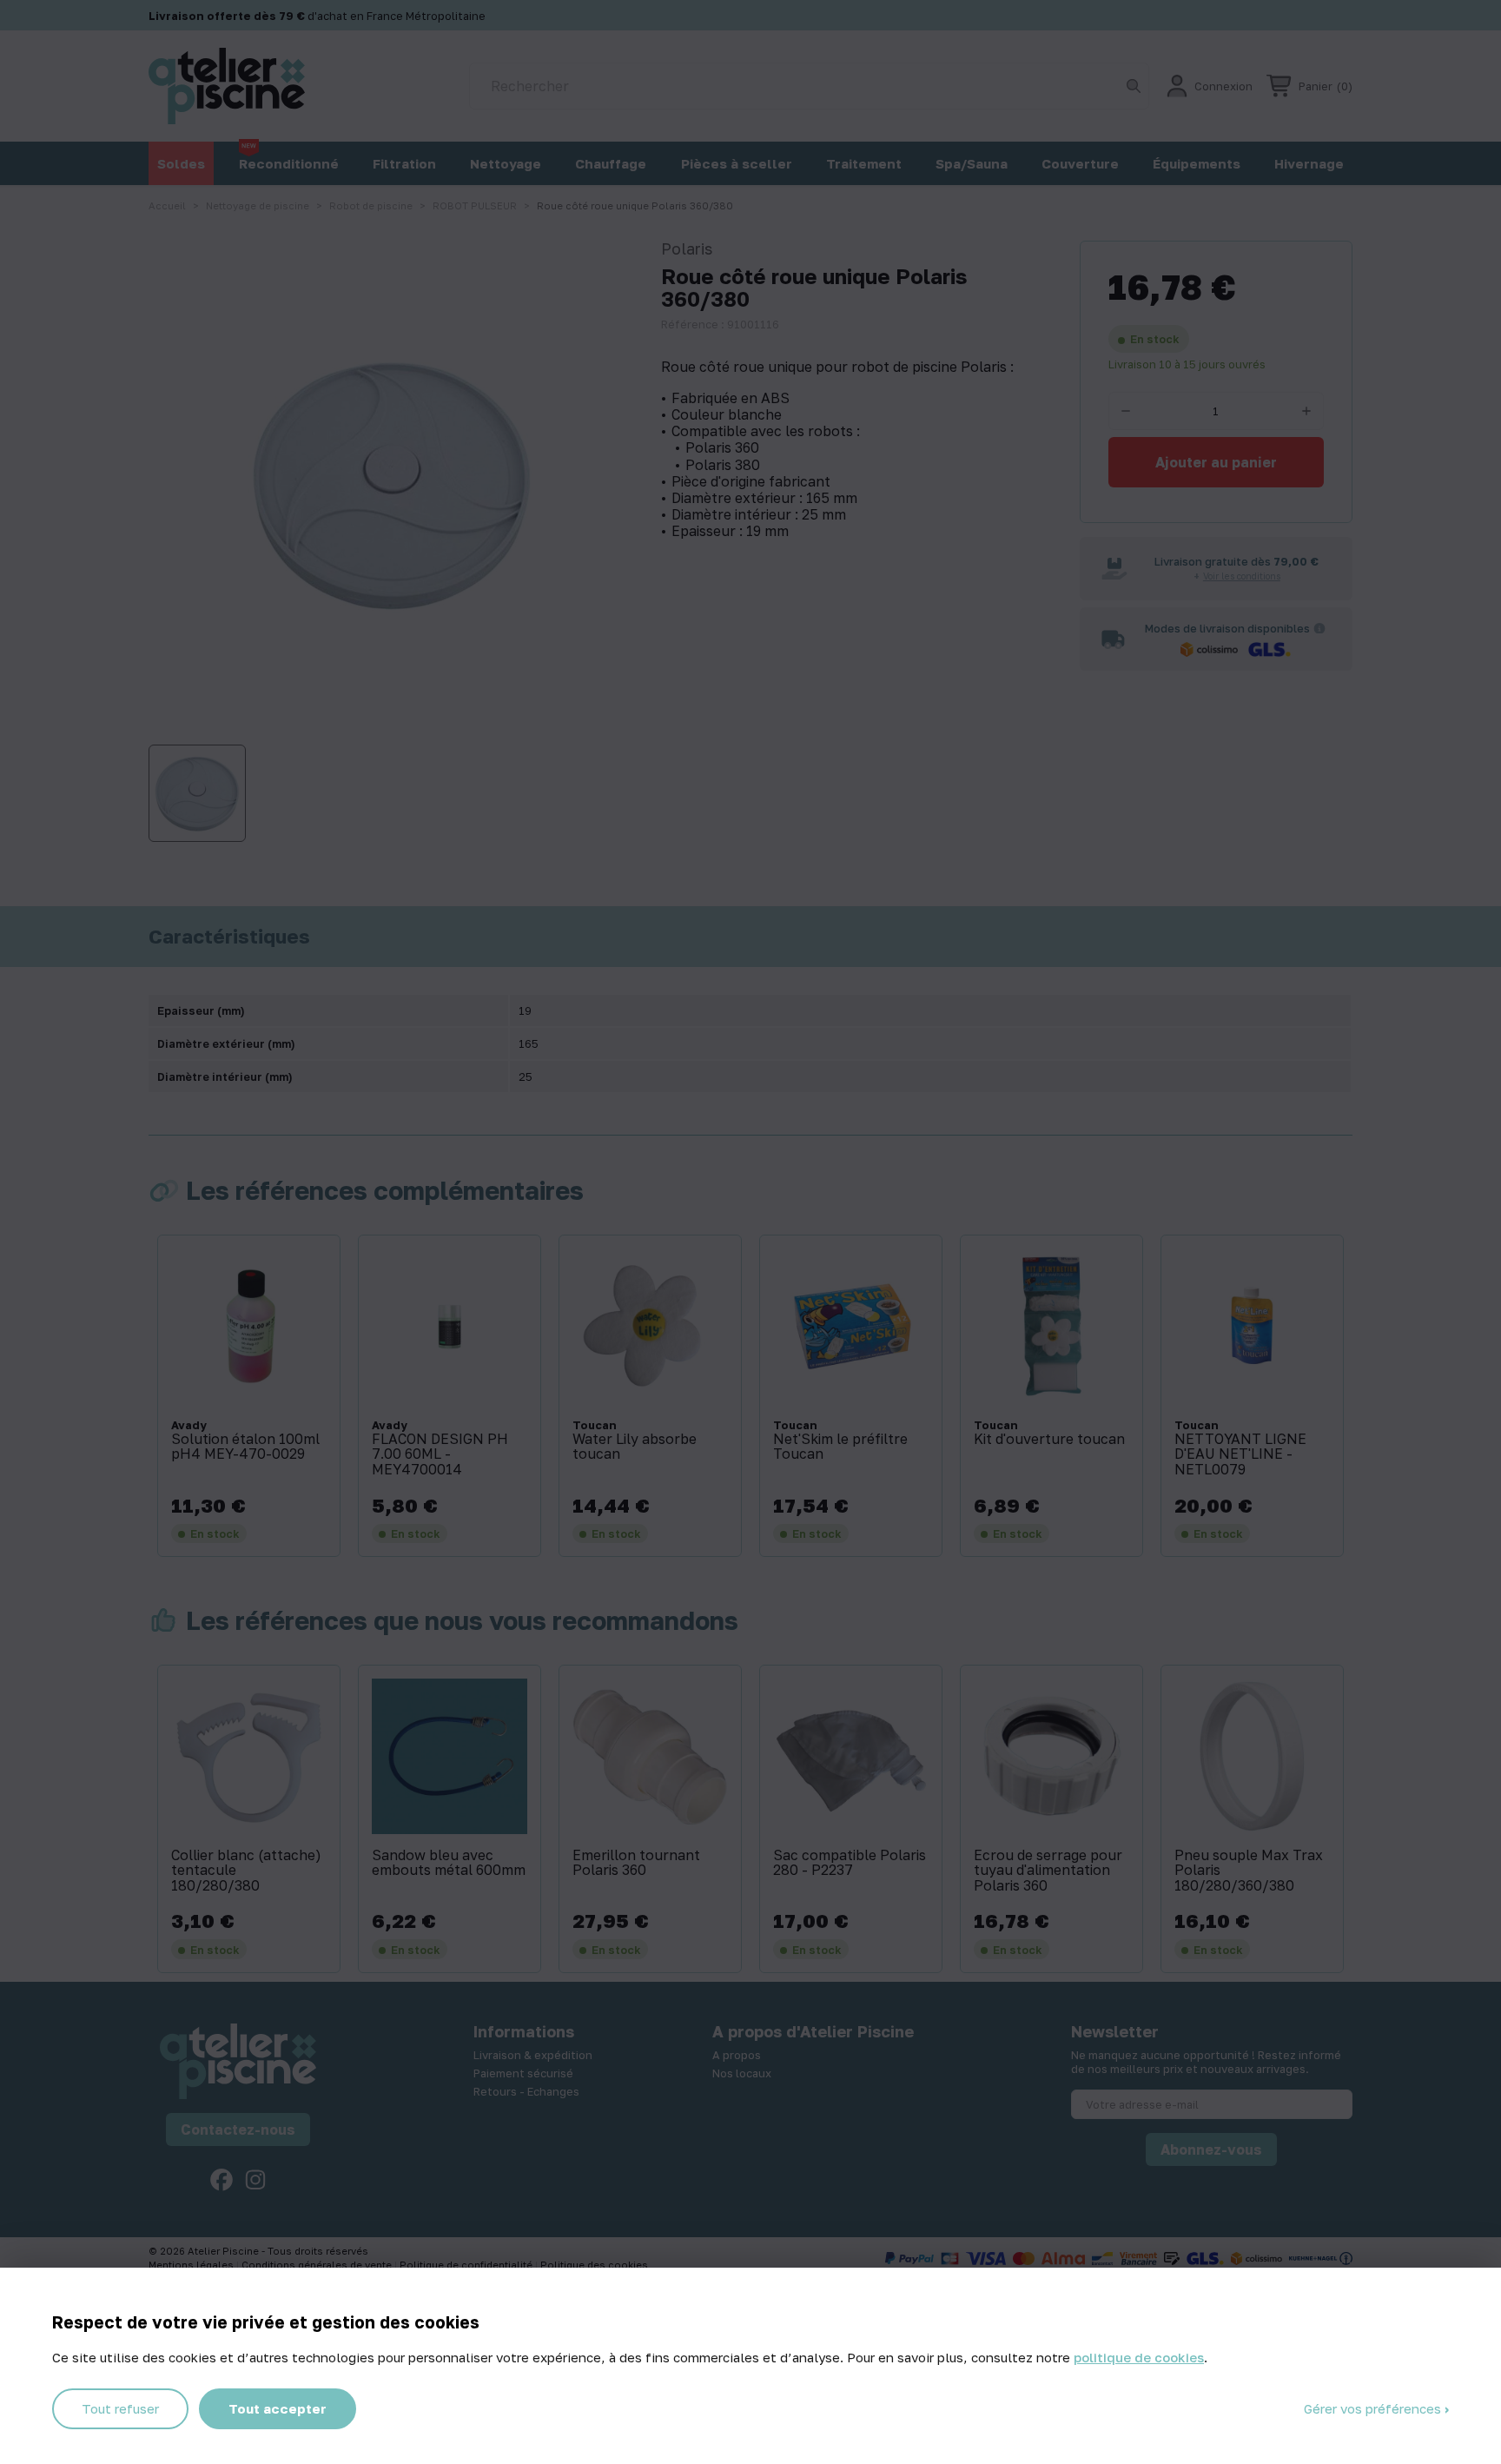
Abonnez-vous (1211, 2149)
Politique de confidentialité (467, 2265)
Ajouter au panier (1216, 462)
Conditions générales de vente (318, 2265)
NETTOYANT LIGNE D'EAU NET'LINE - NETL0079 (1240, 1455)
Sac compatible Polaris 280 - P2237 (850, 1863)
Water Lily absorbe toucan (635, 1447)
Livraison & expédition (533, 2055)
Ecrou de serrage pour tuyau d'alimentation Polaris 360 (1048, 1871)
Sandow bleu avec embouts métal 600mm (449, 1863)
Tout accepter (278, 2408)
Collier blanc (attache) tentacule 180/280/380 (246, 1871)
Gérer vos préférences (1374, 2408)
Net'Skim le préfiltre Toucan (840, 1447)
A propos (737, 2055)
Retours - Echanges (526, 2091)
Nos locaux (742, 2073)
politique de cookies (1139, 2357)
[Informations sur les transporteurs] (1319, 628)
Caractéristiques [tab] (229, 937)
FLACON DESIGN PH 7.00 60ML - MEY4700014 (440, 1455)
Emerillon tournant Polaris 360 (636, 1863)
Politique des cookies (594, 2265)
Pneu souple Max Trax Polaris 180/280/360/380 (1249, 1871)
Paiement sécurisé (523, 2073)
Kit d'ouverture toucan (1049, 1440)
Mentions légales (192, 2265)
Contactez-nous (238, 2130)
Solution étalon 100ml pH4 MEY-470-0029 (245, 1447)
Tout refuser (120, 2408)
